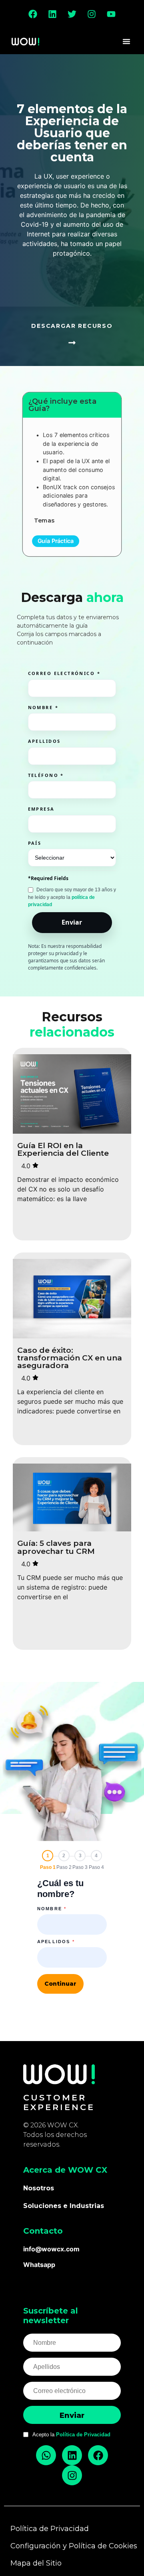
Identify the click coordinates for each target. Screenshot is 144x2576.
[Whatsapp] (46, 2455)
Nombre (52, 1909)
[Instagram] (92, 14)
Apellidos (56, 1942)
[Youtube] (111, 14)
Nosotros (39, 2188)
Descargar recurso (72, 326)
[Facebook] (33, 14)
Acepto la (71, 2435)
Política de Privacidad (83, 2435)
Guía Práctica (56, 541)
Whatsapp (39, 2265)
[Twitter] (72, 14)
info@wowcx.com (51, 2249)
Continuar (60, 1984)
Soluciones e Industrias (64, 2206)
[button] (126, 41)
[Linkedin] (52, 14)
